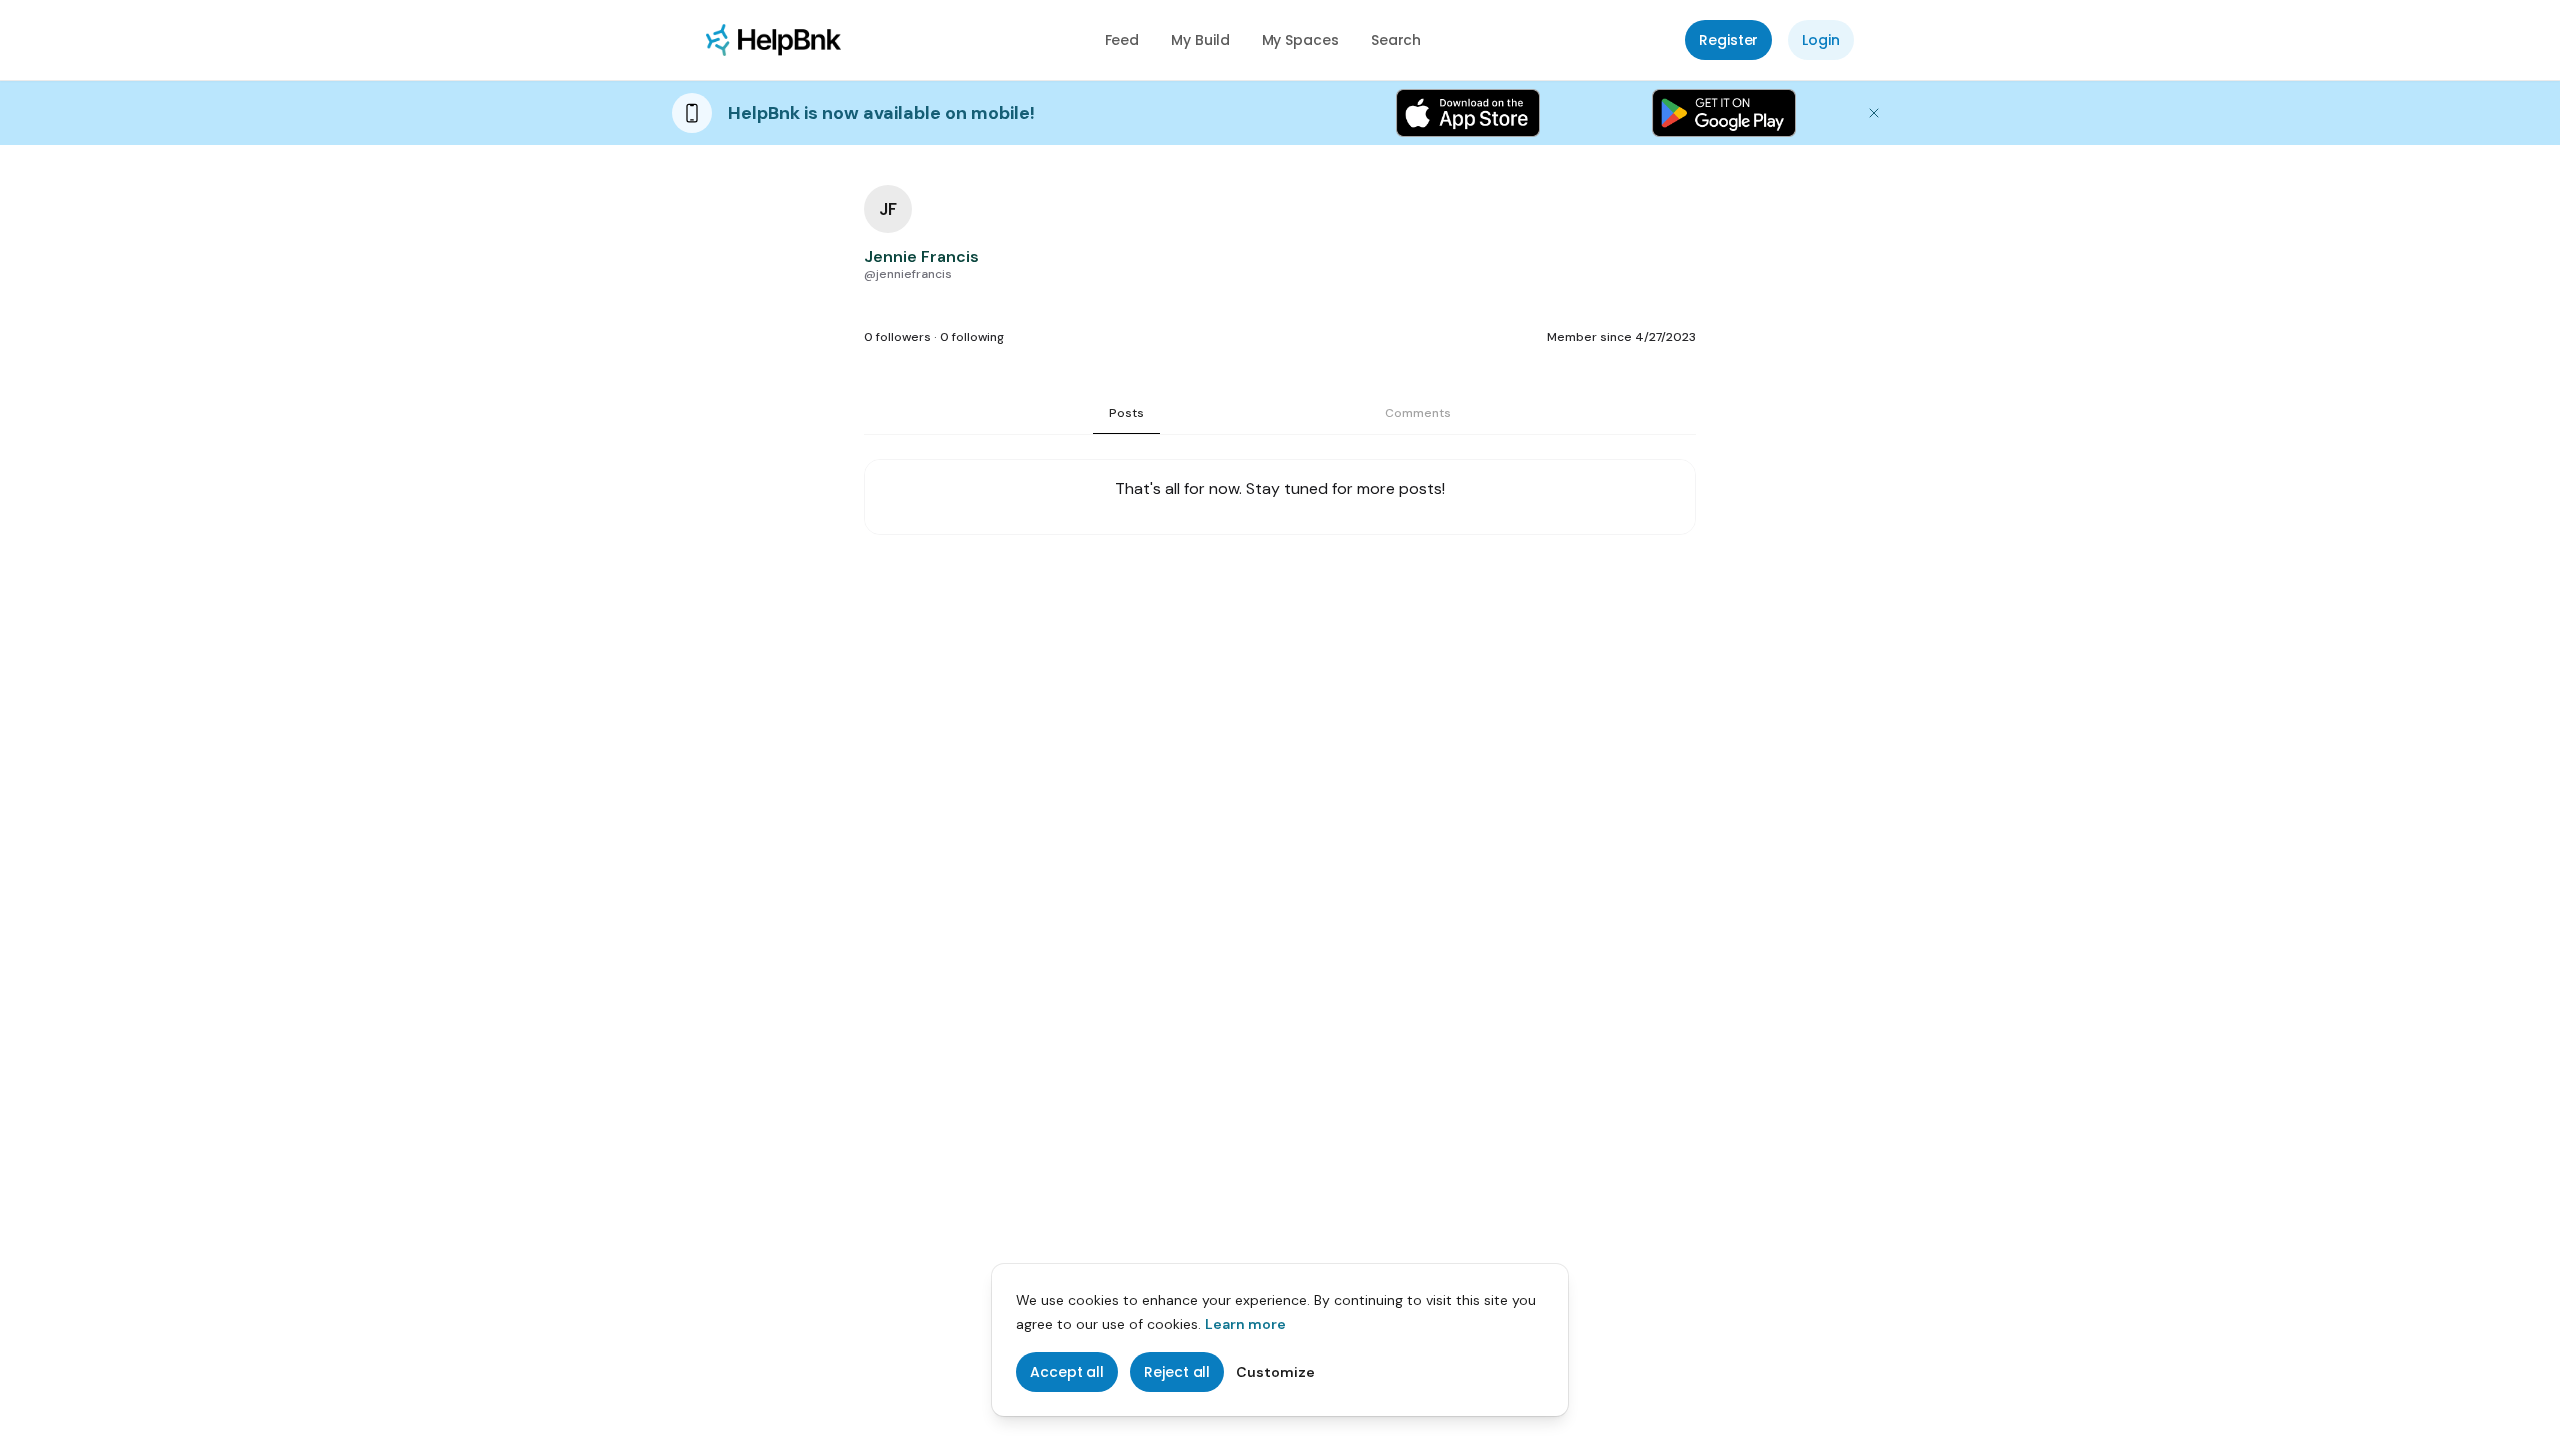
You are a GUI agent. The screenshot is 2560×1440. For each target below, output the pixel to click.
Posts (1126, 413)
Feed (1122, 40)
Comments (1418, 413)
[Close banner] (1874, 113)
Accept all (1067, 1372)
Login (1821, 40)
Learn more (1245, 1324)
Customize (1275, 1372)
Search (1396, 40)
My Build (1200, 40)
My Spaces (1300, 40)
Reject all (1177, 1372)
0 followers (897, 337)
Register (1728, 40)
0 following (972, 337)
